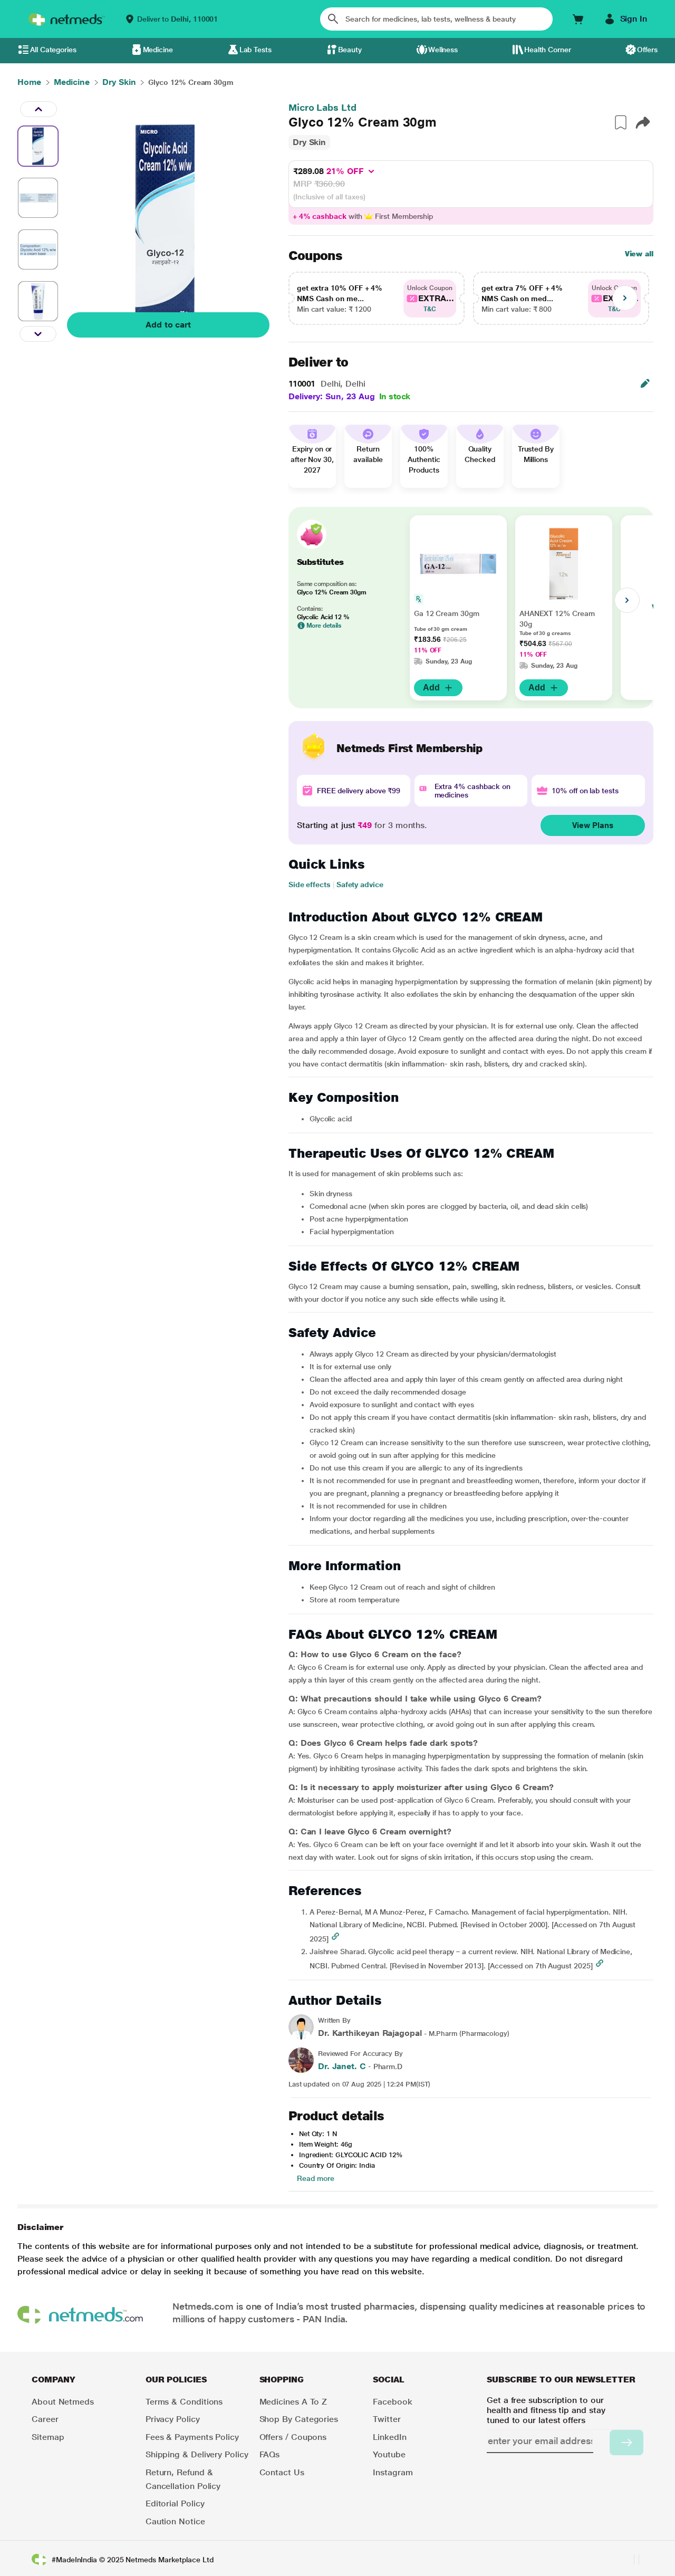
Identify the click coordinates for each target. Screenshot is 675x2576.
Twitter (387, 2419)
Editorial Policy (175, 2503)
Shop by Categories (299, 2419)
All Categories (53, 50)
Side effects (310, 885)
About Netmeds (63, 2402)
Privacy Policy (173, 2419)
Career (45, 2419)
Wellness (443, 50)
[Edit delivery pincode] (645, 383)
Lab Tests (255, 50)
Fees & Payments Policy (192, 2437)
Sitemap (48, 2437)
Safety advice (360, 885)
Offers (647, 50)
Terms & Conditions (184, 2402)
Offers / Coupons (293, 2437)
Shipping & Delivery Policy (197, 2454)
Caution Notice (175, 2521)
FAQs (270, 2454)
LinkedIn (389, 2437)
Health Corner (548, 50)
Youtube (389, 2454)
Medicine (158, 50)
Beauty (350, 50)
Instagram (393, 2472)
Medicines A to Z (293, 2402)
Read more (316, 2178)
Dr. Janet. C (342, 2066)
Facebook (392, 2402)
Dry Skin (309, 142)
